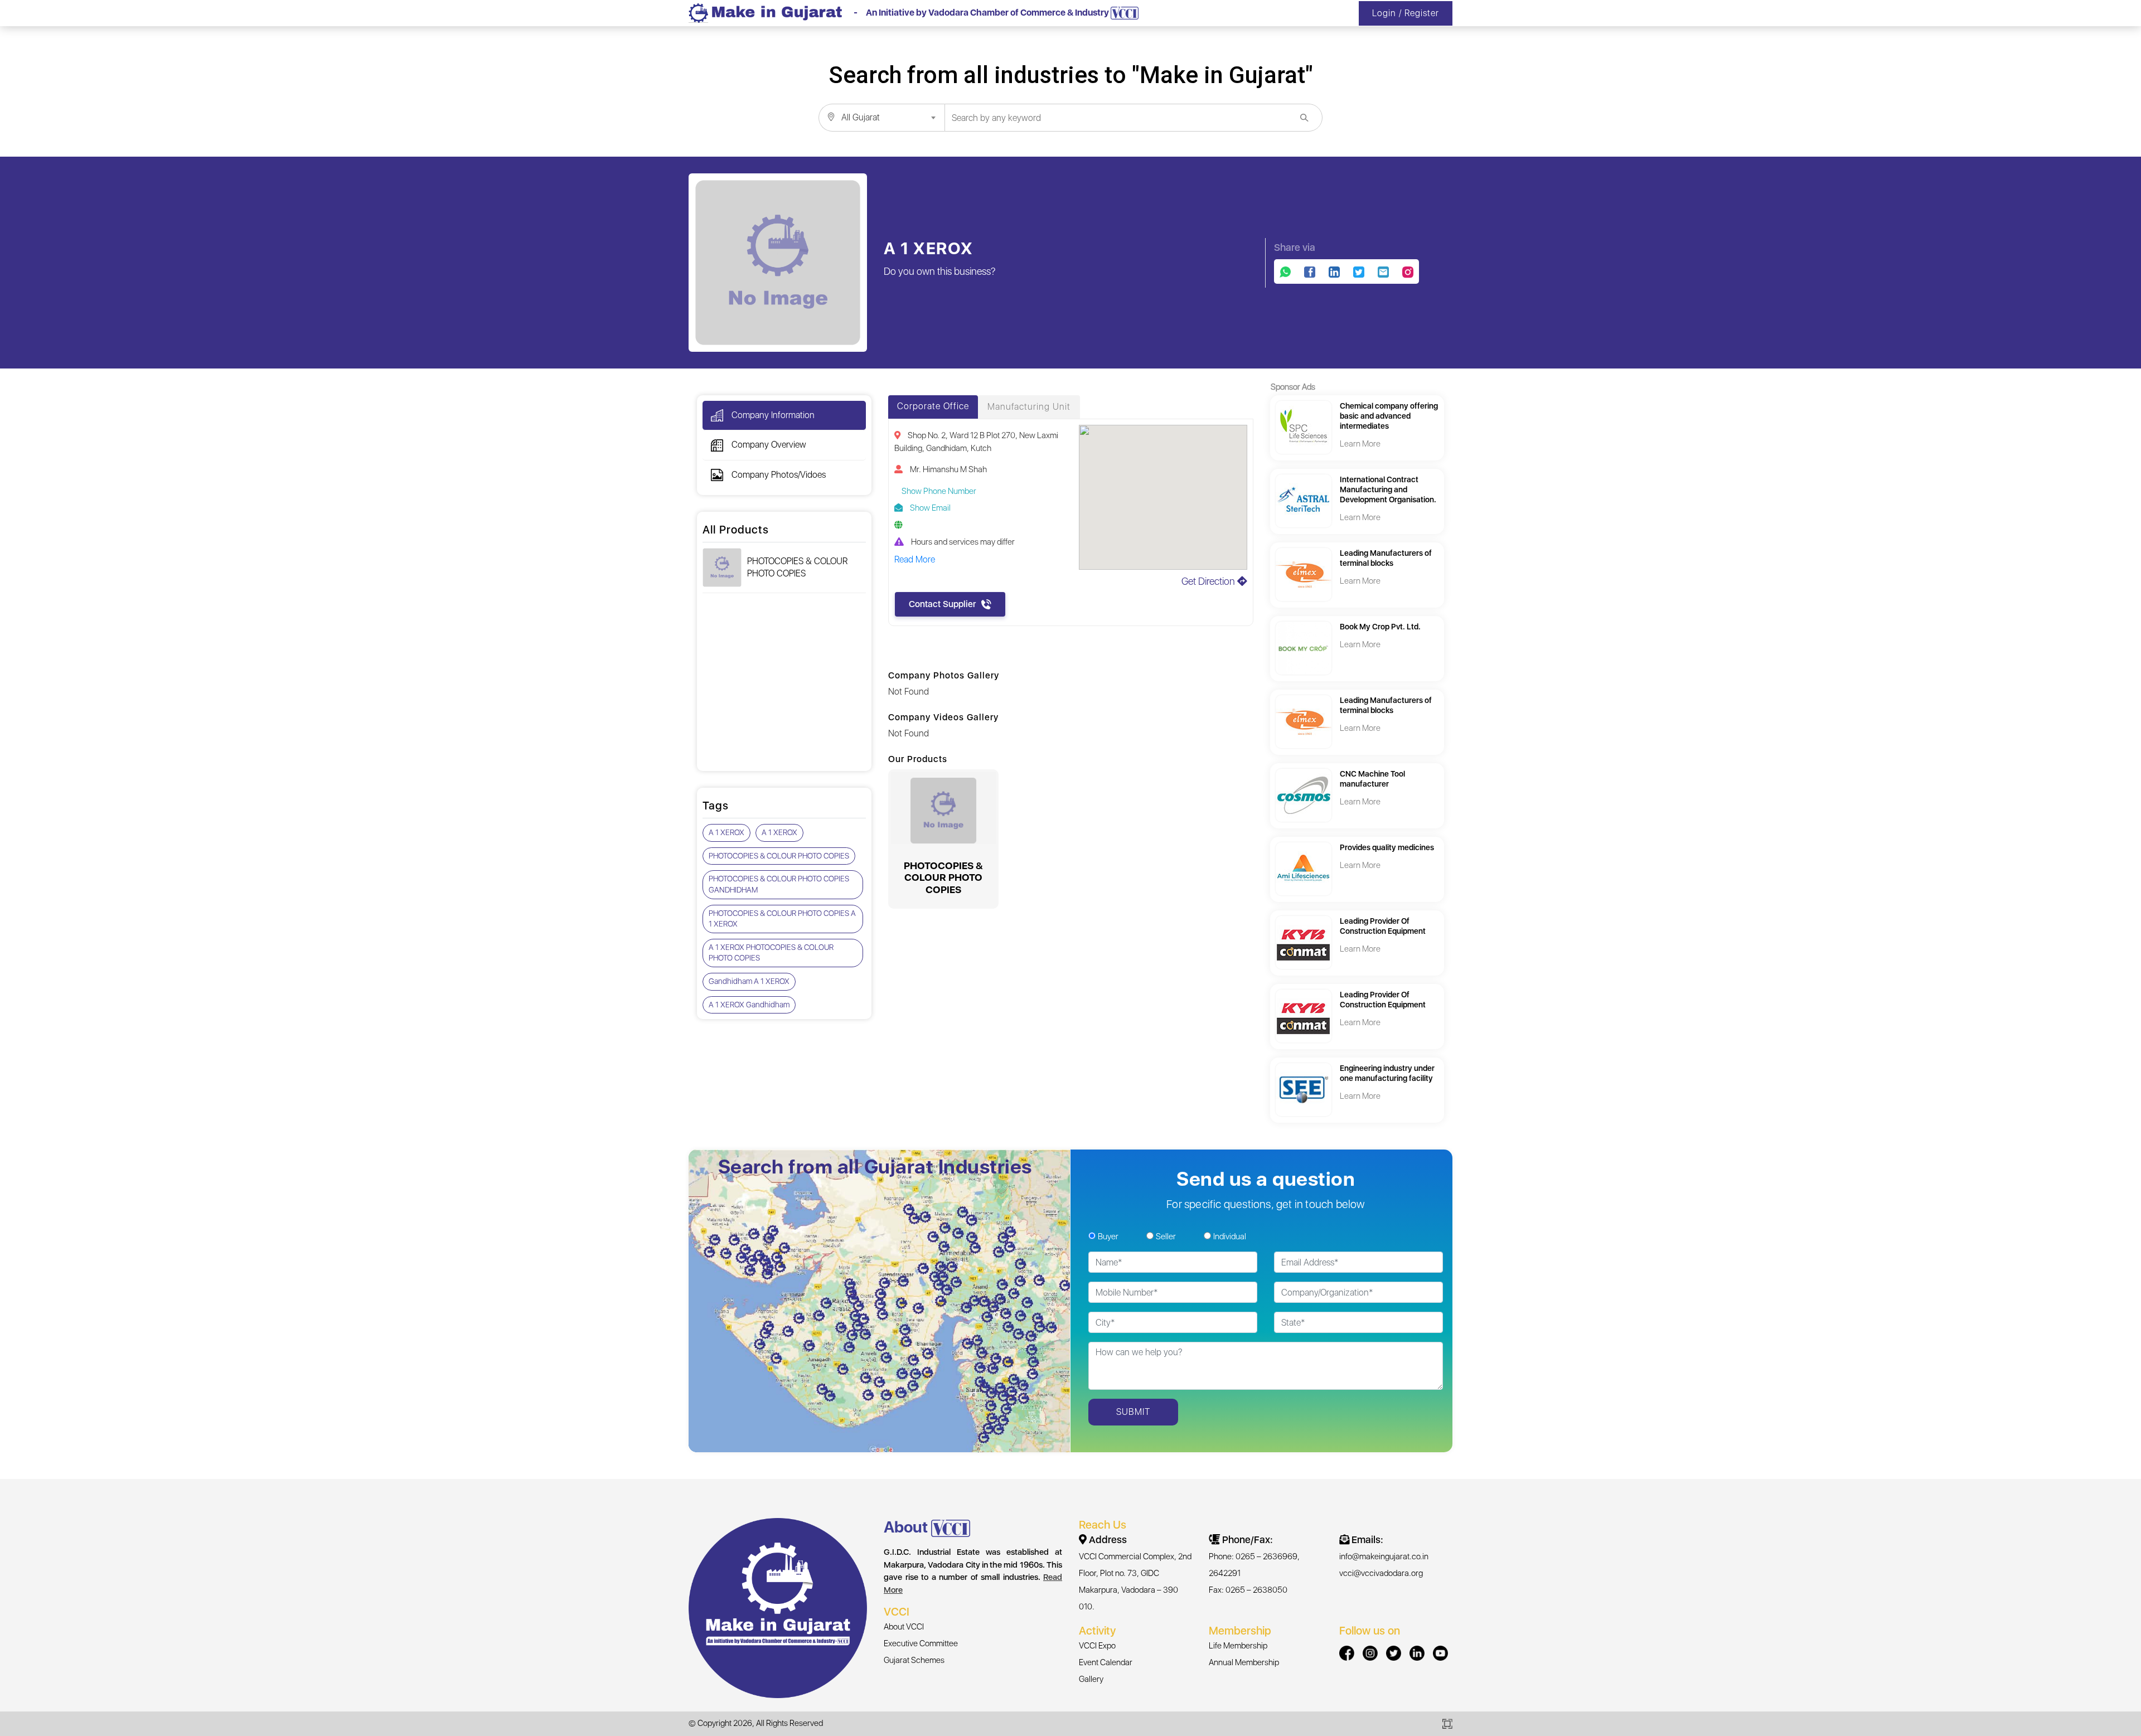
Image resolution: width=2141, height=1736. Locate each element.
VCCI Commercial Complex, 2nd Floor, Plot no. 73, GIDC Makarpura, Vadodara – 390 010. (1135, 1582)
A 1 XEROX (726, 832)
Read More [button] (915, 559)
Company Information (773, 415)
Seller (1166, 1236)
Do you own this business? (940, 271)
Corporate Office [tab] (933, 406)
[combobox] (881, 118)
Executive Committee (921, 1643)
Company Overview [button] (769, 445)
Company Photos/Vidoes (779, 475)
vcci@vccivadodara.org (1381, 1573)
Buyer (1108, 1236)
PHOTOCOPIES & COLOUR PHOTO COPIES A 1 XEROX (782, 919)
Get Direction (1209, 581)
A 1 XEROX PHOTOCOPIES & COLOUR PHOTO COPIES (771, 953)
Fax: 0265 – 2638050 (1248, 1590)
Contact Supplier (942, 604)
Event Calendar (1106, 1662)
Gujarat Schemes (914, 1660)
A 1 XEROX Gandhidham (749, 1005)
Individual (1230, 1236)
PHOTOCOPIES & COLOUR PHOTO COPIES (797, 567)
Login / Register (1406, 13)
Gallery (1091, 1679)
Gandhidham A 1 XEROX (749, 981)
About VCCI (904, 1627)
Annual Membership (1244, 1662)
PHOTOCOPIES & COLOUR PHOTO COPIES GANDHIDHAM (779, 884)
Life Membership (1238, 1646)
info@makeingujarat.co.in (1384, 1556)
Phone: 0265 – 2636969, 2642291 (1254, 1565)
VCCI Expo (1097, 1646)
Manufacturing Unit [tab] (1029, 407)
